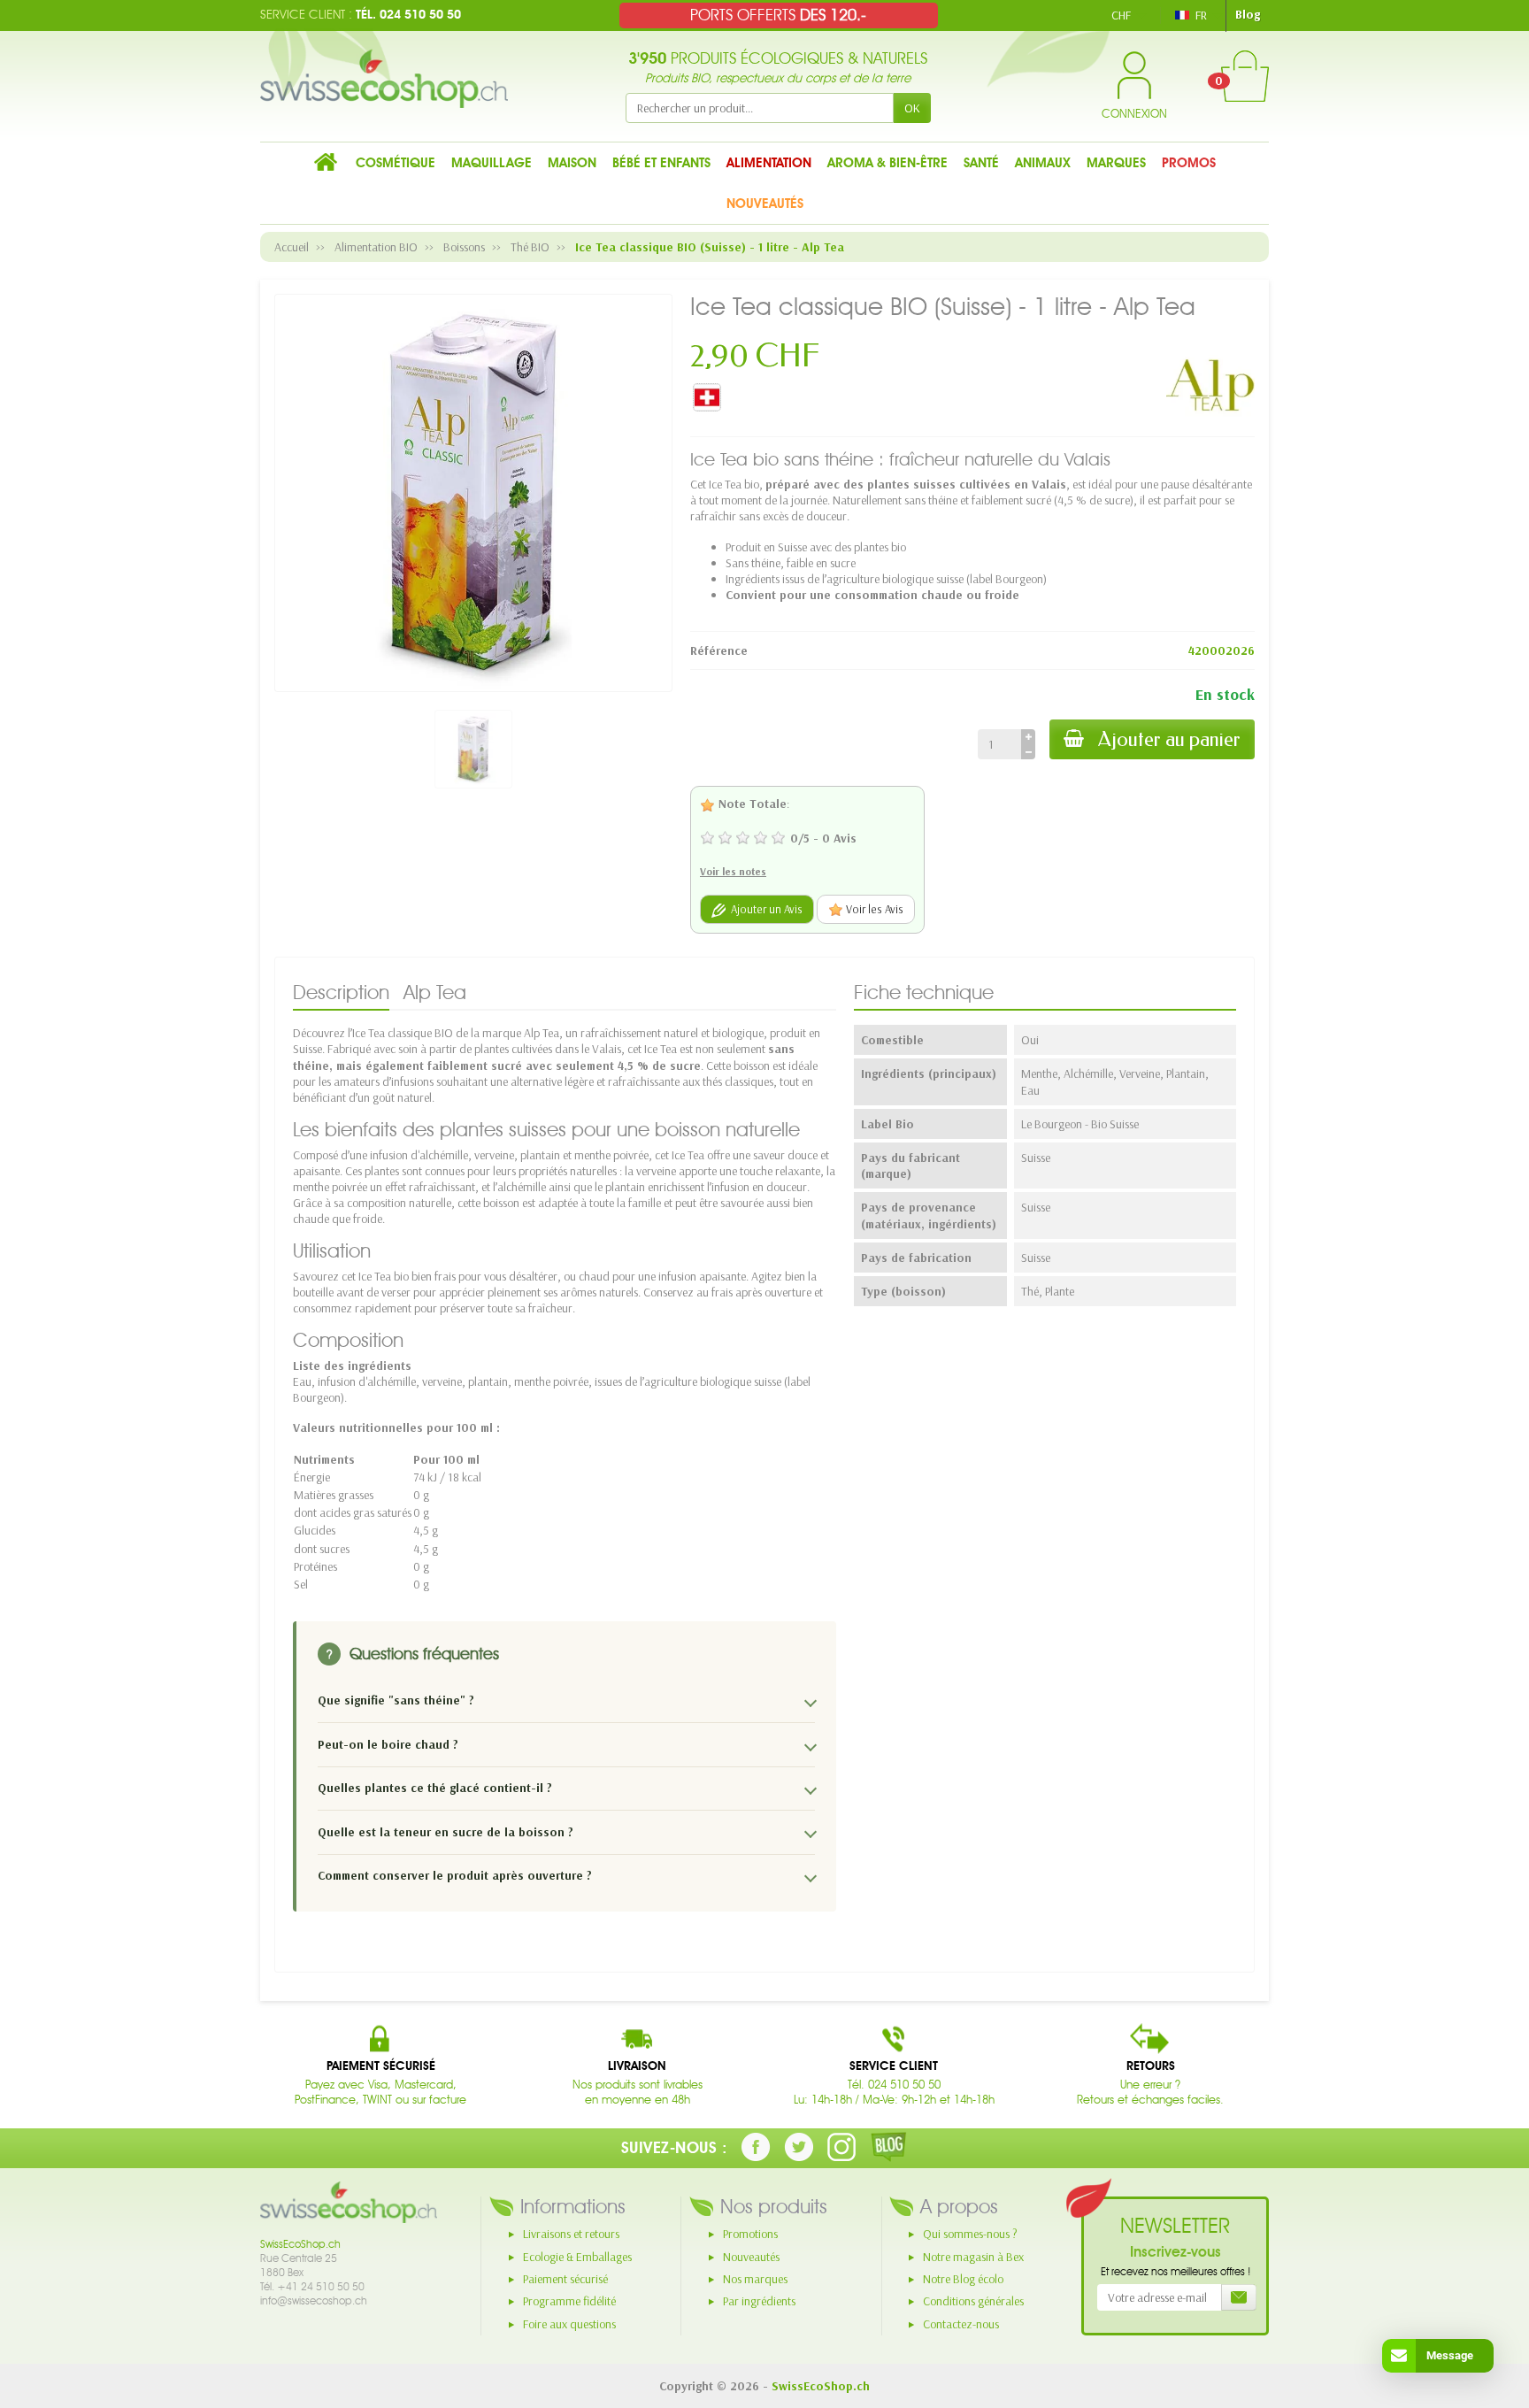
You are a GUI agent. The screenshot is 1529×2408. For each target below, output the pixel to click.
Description (341, 992)
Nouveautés (751, 2257)
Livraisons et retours (571, 2234)
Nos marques (755, 2279)
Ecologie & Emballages (577, 2257)
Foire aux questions (569, 2324)
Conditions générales (973, 2301)
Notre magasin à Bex (973, 2257)
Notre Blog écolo (963, 2279)
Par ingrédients (759, 2301)
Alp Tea (435, 992)
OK (912, 108)
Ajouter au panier (1169, 739)
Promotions (750, 2234)
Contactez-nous (961, 2324)
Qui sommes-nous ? (970, 2234)
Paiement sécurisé (565, 2279)
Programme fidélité (569, 2301)
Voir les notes (733, 871)
